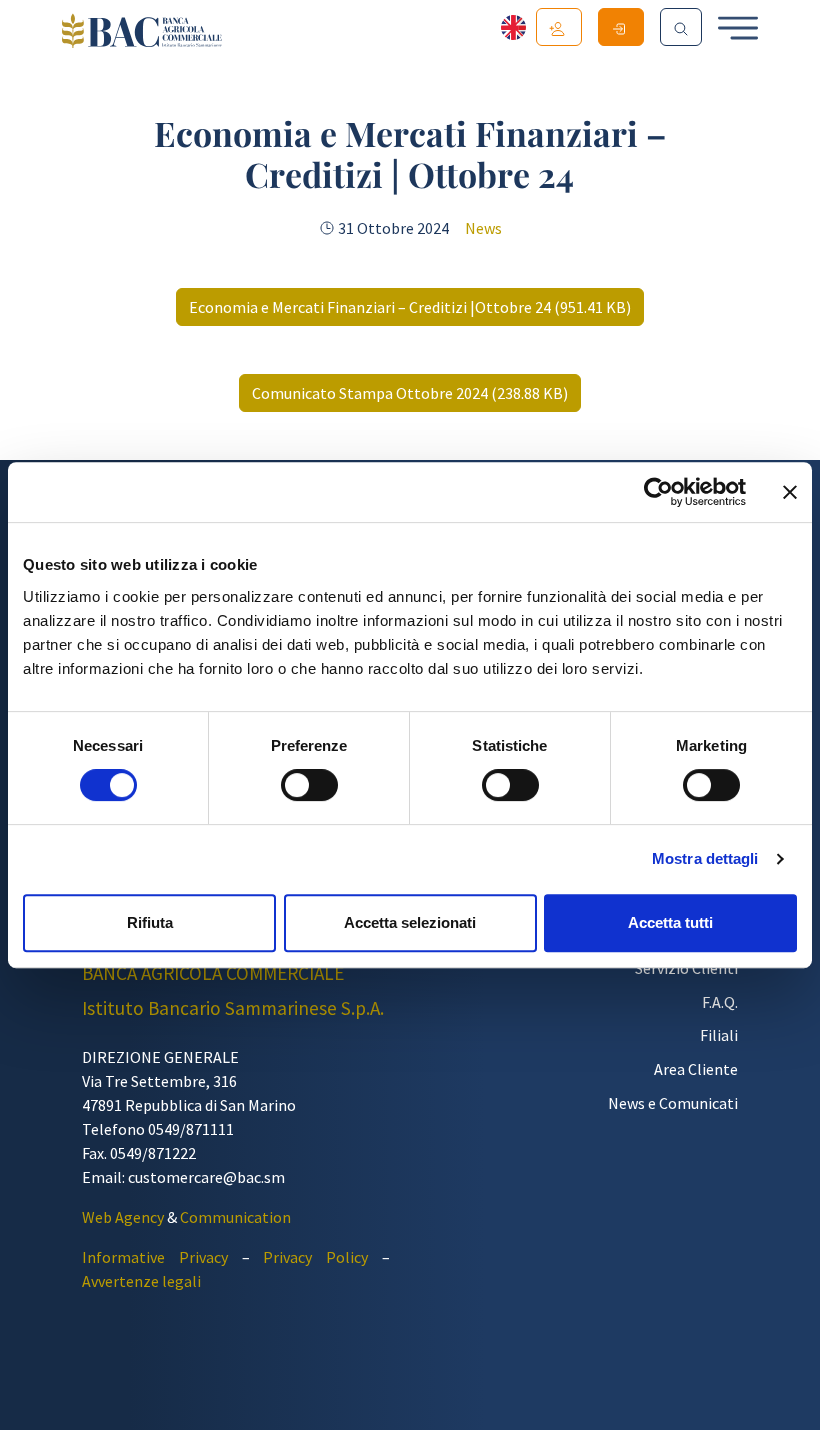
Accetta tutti (670, 922)
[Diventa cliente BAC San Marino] (559, 27)
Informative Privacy (155, 1257)
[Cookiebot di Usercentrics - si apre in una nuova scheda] (658, 492)
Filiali (719, 1035)
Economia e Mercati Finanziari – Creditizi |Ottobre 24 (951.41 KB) (410, 307)
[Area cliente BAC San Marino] (621, 27)
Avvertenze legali (141, 1281)
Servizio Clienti (686, 968)
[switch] (309, 785)
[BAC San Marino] (142, 32)
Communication (235, 1217)
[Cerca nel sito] (681, 27)
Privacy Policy (315, 1257)
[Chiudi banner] (790, 492)
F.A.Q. (720, 1002)
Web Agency (123, 1217)
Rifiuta (150, 922)
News (483, 228)
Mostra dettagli (705, 858)
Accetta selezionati (410, 922)
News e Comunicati (673, 1103)
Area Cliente (696, 1069)
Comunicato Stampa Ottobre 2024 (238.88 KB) (410, 393)
